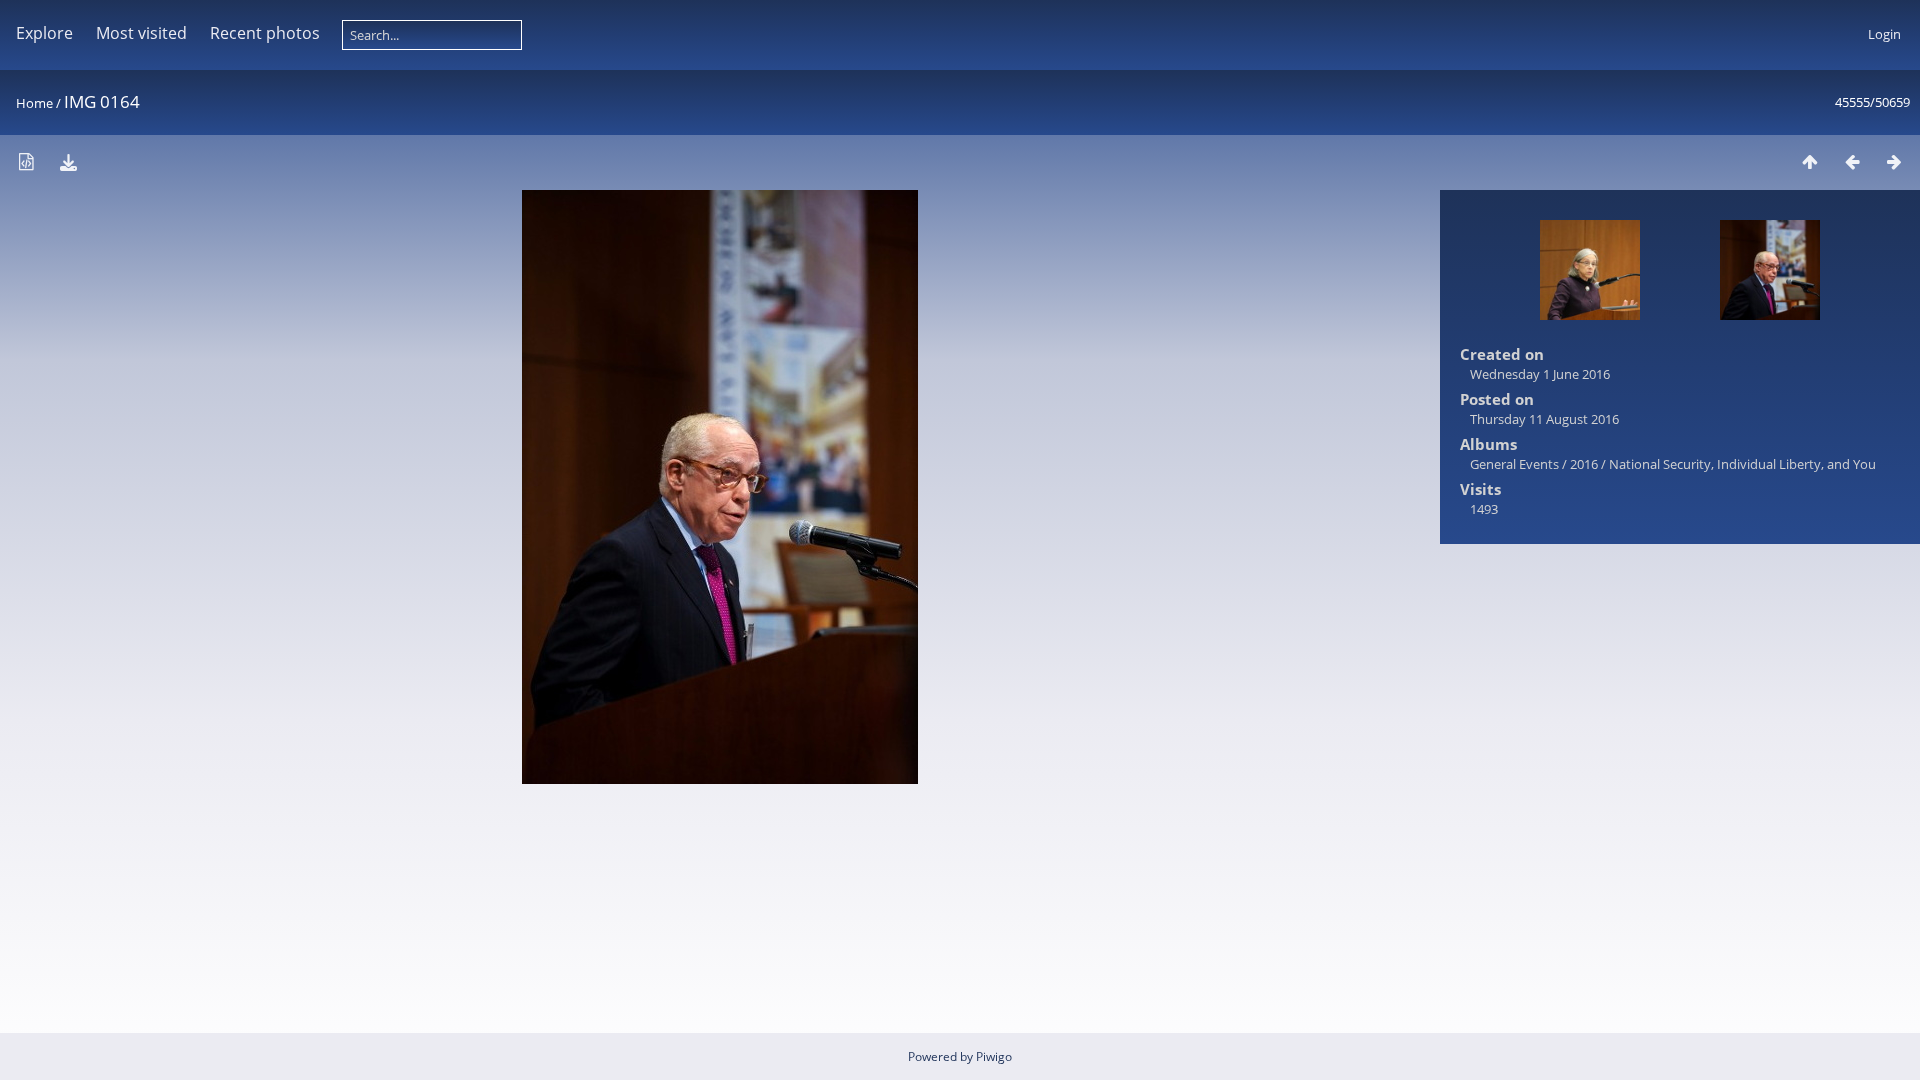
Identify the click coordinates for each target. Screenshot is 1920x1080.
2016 (1584, 464)
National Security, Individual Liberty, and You (1742, 464)
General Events (1514, 464)
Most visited (141, 33)
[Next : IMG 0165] (1894, 161)
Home (34, 103)
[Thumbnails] (1810, 161)
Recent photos (265, 33)
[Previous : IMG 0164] (1852, 161)
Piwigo (994, 1056)
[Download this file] (68, 161)
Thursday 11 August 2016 (1544, 419)
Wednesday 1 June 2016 (1540, 374)
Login (1884, 34)
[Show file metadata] (26, 161)
